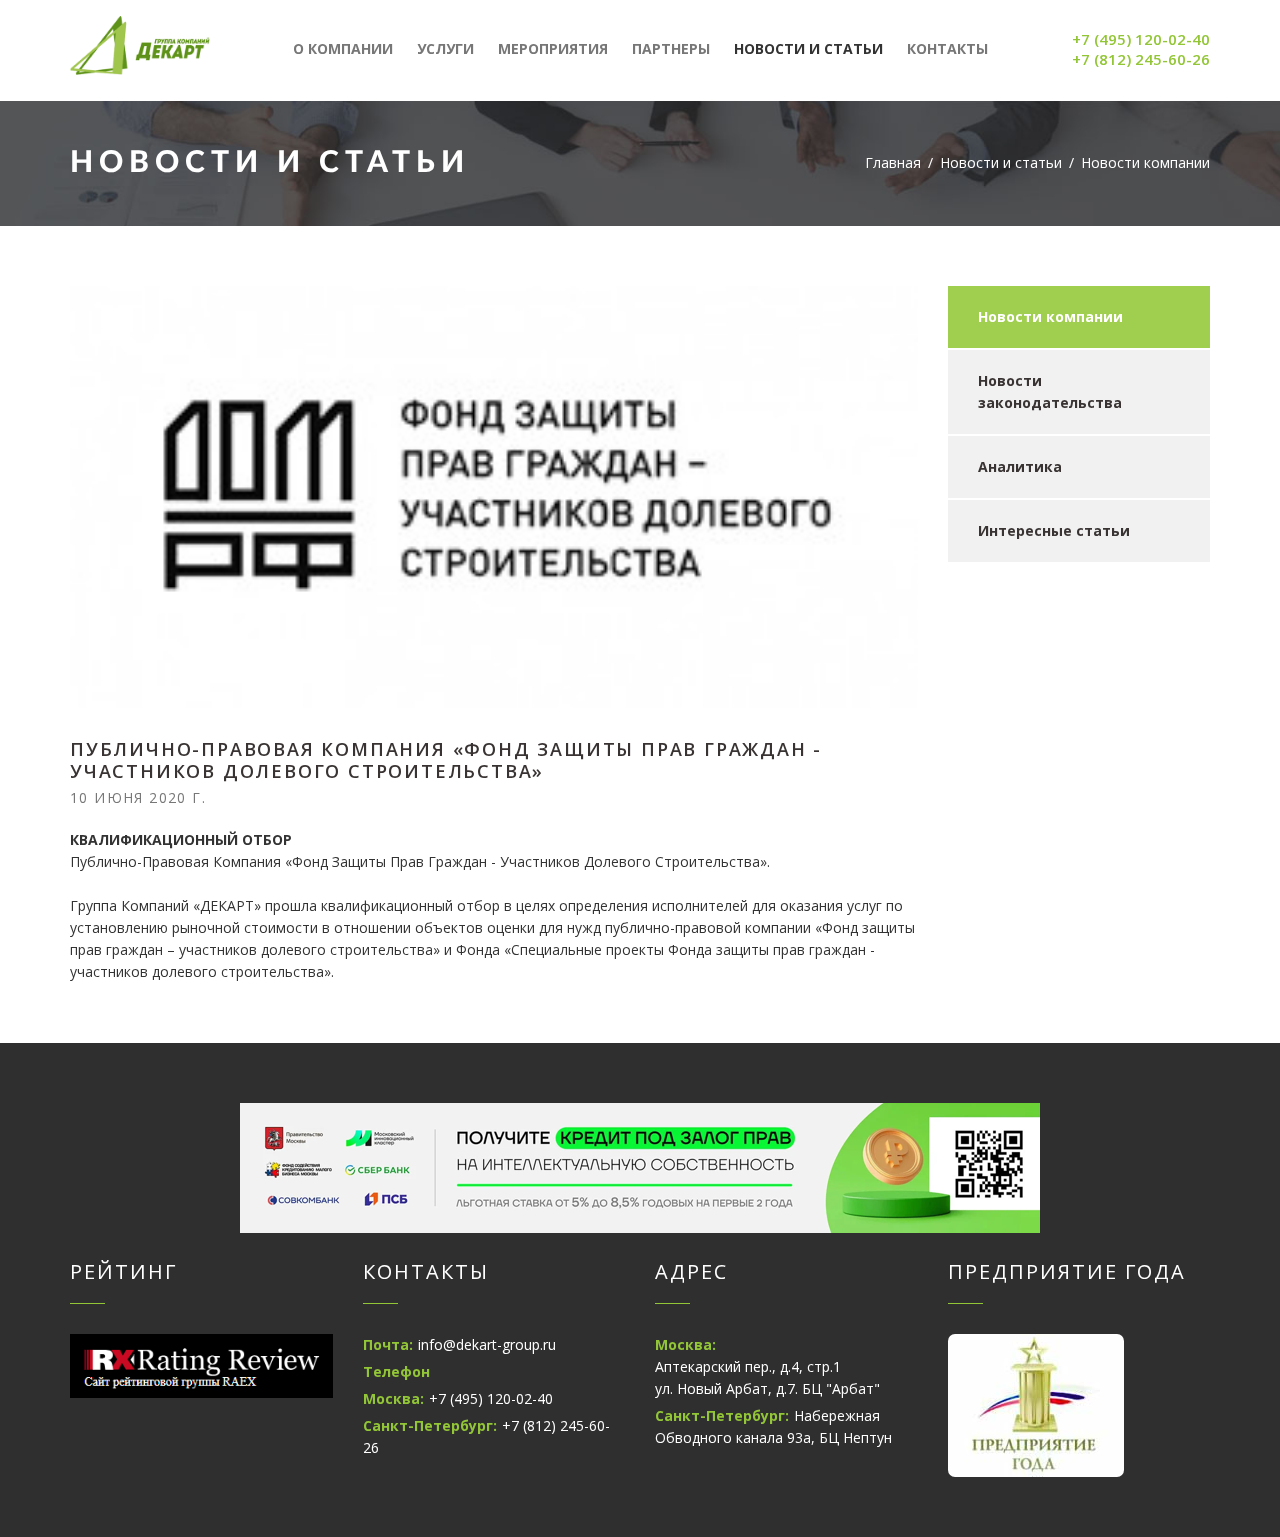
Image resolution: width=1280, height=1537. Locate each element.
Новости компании (1050, 316)
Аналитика (1020, 466)
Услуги (445, 48)
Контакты (947, 48)
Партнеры (671, 48)
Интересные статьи (1054, 530)
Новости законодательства (1050, 391)
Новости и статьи (808, 48)
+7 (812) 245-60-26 (1141, 59)
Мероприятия (553, 48)
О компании (343, 48)
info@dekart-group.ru (487, 1344)
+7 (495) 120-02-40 (1141, 39)
